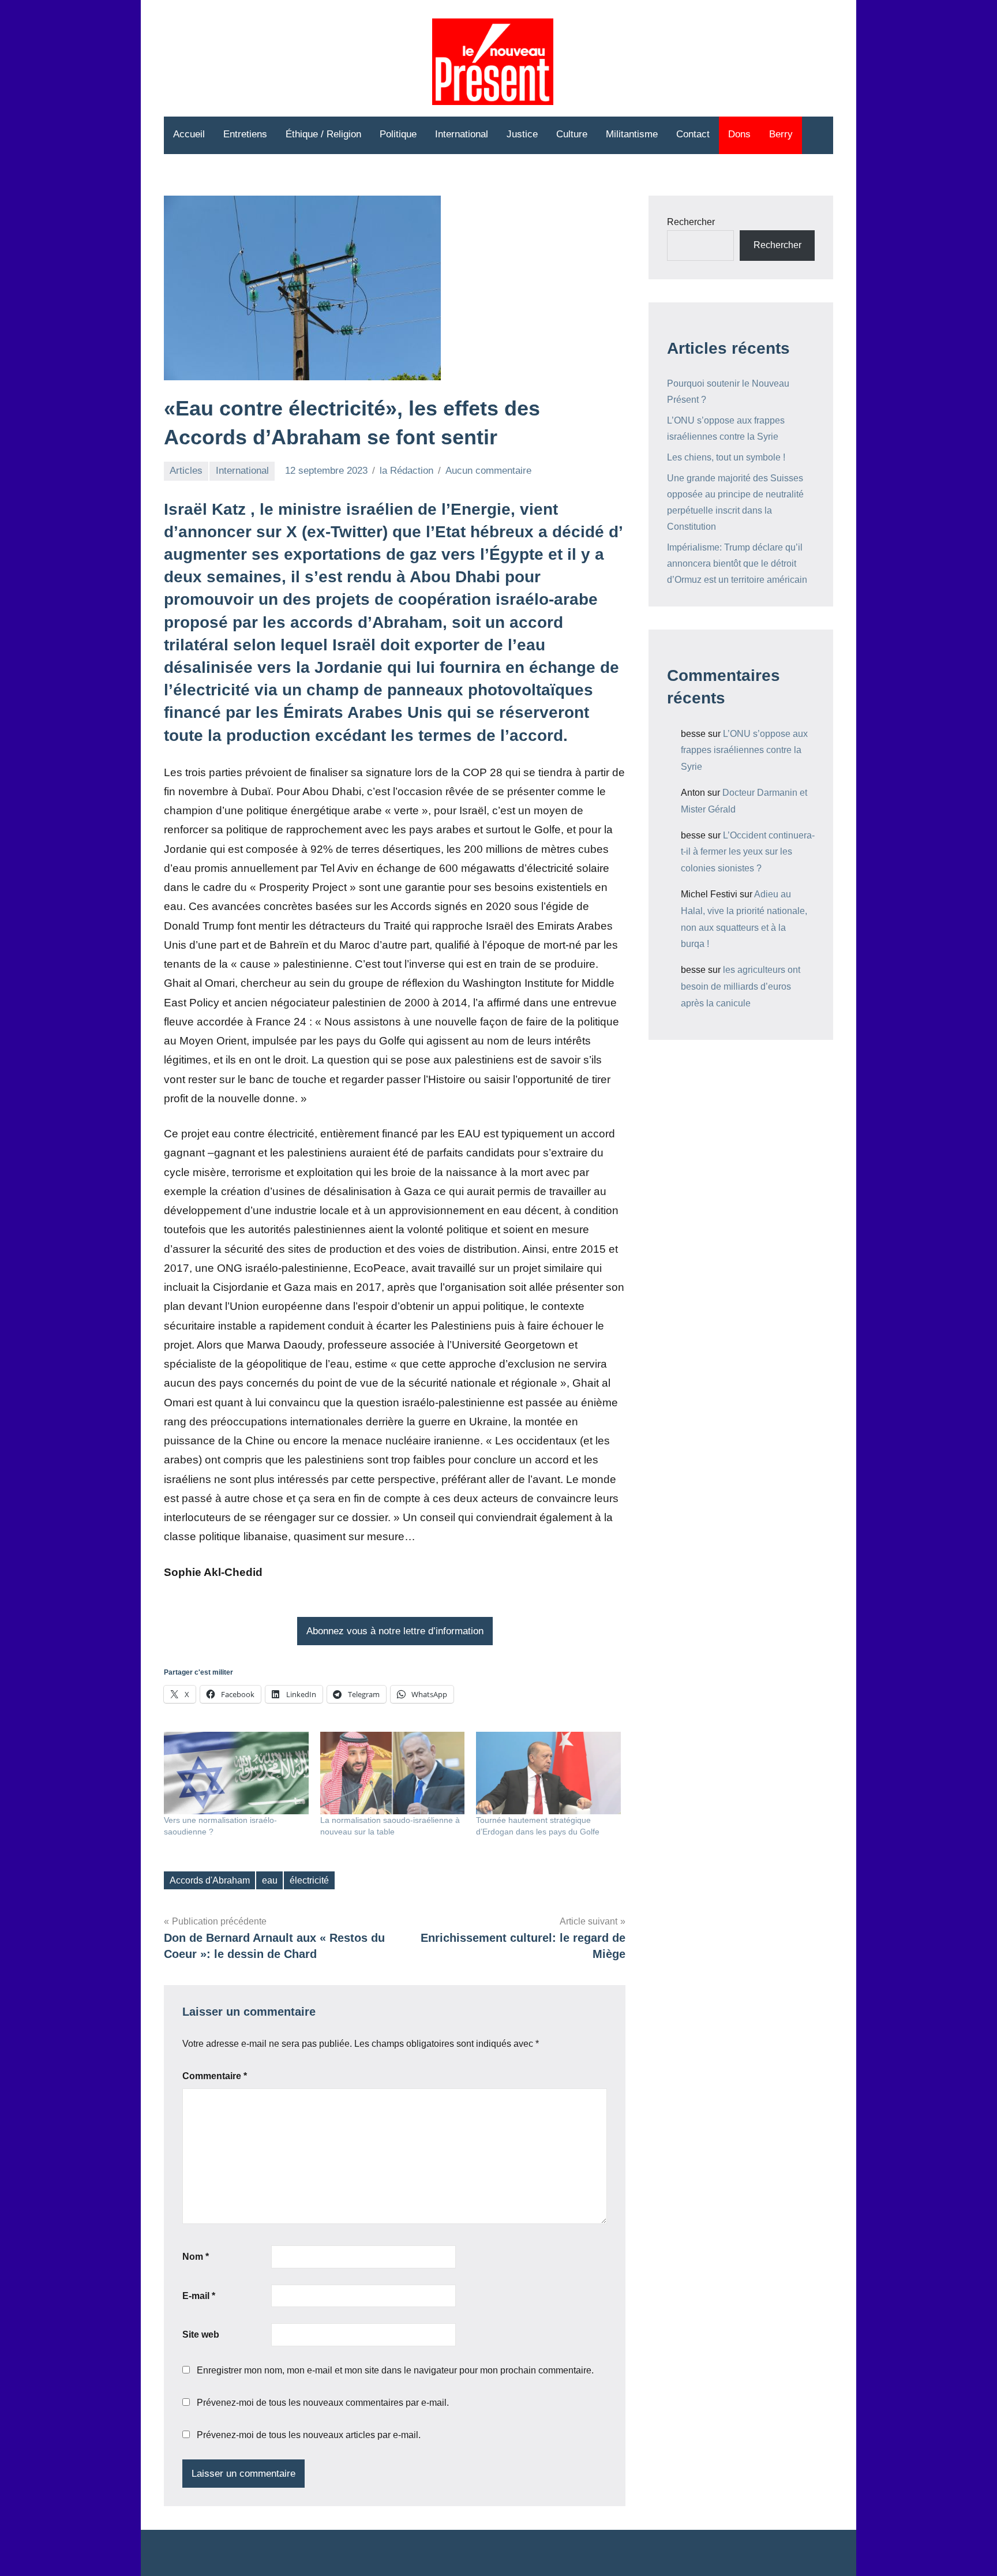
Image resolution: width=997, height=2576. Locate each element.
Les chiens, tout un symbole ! (726, 457)
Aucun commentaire (488, 471)
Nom (196, 2257)
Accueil (189, 134)
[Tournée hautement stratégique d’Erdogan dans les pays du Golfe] (548, 1773)
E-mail (199, 2296)
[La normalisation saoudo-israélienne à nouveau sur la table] (393, 1773)
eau (270, 1880)
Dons (739, 134)
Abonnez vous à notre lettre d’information (395, 1631)
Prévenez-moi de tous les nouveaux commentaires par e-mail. (323, 2403)
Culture (572, 134)
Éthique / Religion (323, 134)
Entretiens (245, 134)
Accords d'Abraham (210, 1880)
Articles (186, 471)
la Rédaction (406, 471)
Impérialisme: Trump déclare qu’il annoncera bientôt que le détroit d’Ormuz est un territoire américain (737, 563)
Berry (781, 134)
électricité (309, 1880)
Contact (693, 134)
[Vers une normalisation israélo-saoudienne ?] (236, 1773)
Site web (201, 2334)
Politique (398, 134)
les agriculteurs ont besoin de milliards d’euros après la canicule (741, 986)
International (462, 134)
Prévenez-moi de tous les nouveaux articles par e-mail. (309, 2435)
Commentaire (215, 2076)
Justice (522, 134)
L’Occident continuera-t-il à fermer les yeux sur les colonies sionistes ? (748, 852)
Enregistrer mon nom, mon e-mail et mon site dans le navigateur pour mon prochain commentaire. (395, 2370)
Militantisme (632, 134)
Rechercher (691, 222)
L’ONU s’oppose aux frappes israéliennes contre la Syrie (744, 750)
